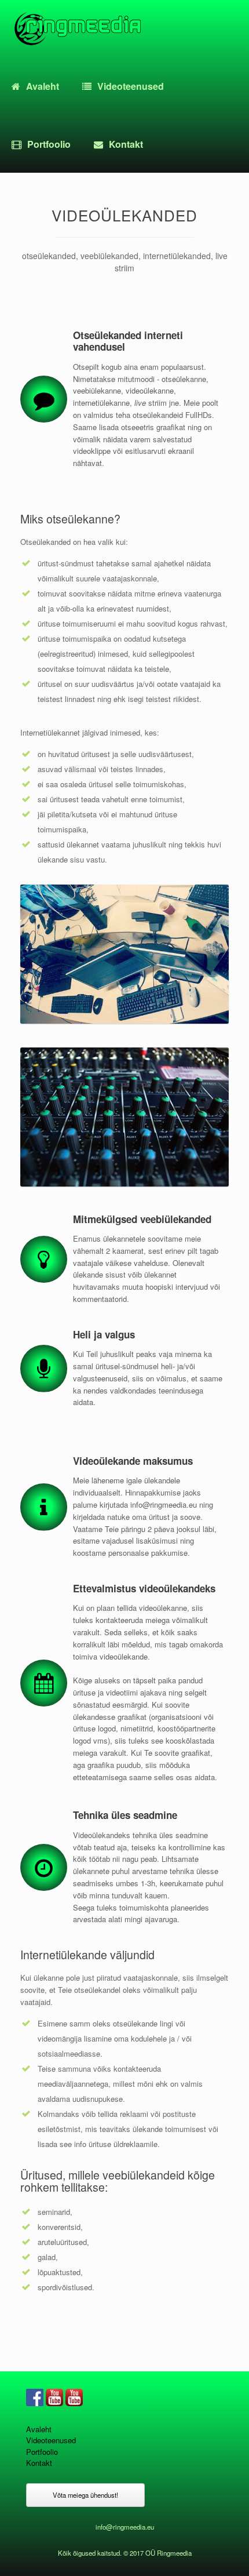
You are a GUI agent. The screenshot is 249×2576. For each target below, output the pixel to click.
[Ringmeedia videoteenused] (77, 29)
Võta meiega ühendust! (85, 2495)
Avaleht (43, 86)
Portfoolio (49, 144)
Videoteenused (131, 86)
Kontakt (126, 144)
